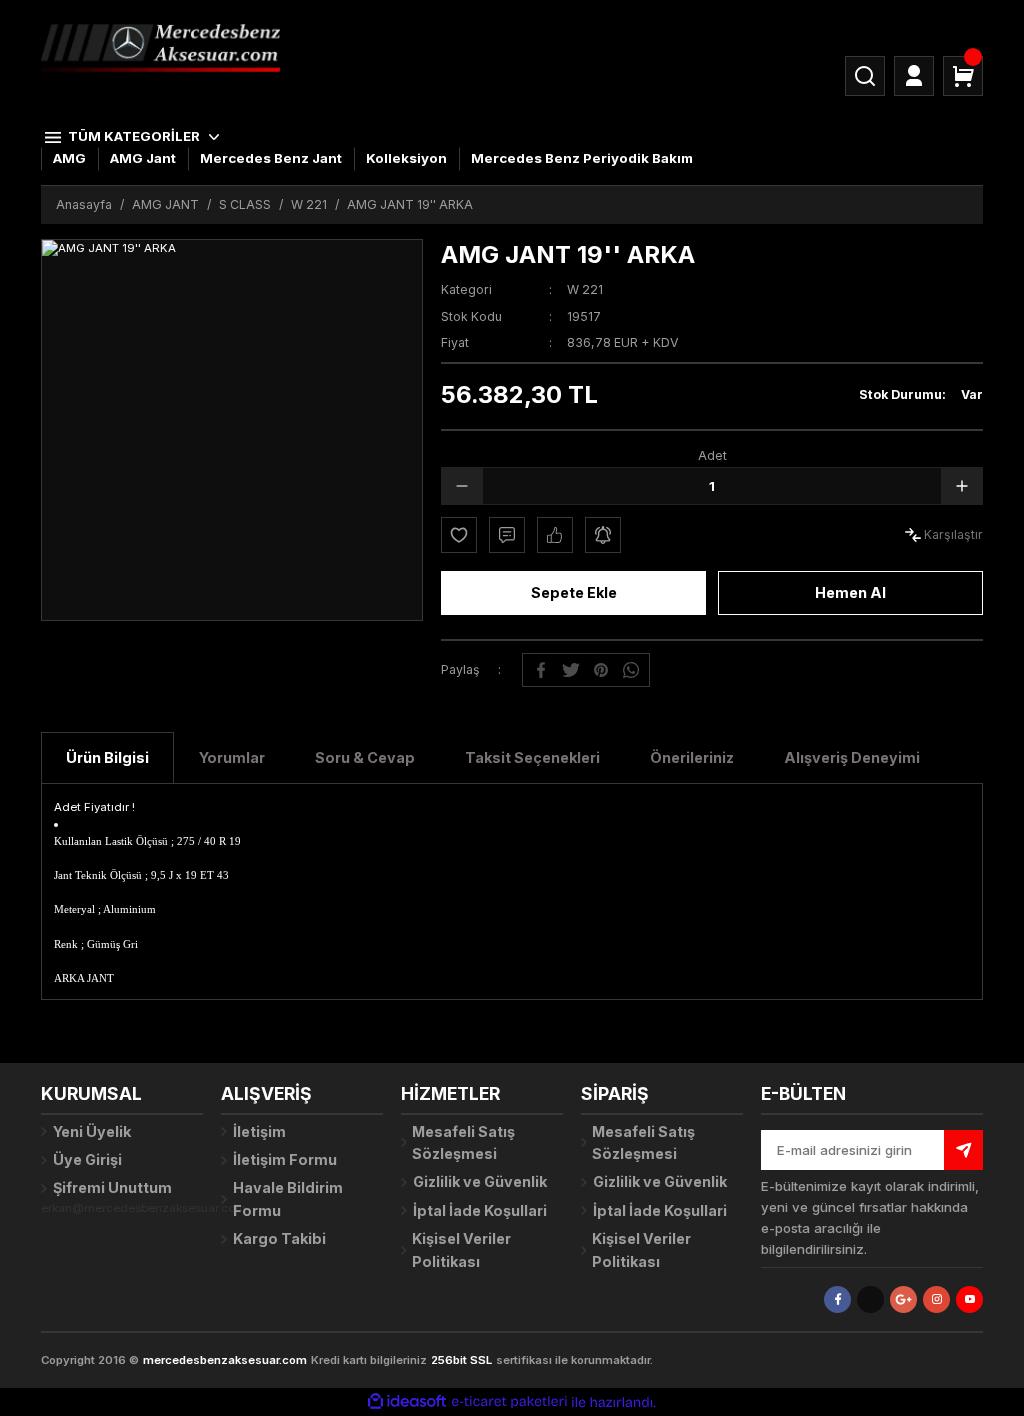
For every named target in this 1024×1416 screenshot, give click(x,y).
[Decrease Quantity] (462, 486)
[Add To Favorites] (459, 535)
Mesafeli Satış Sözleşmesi (463, 1142)
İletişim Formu (285, 1159)
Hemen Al (850, 592)
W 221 (585, 289)
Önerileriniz (692, 757)
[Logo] (160, 47)
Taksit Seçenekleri (532, 757)
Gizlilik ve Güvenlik (480, 1181)
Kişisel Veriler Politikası (461, 1249)
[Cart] (963, 76)
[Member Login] (914, 76)
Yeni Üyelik (92, 1131)
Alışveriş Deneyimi (852, 757)
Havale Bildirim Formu (288, 1198)
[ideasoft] (407, 1402)
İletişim (259, 1131)
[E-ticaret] (509, 1402)
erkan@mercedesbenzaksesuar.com (143, 1208)
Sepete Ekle (574, 592)
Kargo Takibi (279, 1238)
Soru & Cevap (365, 757)
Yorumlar (232, 757)
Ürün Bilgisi (107, 757)
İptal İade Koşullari (480, 1210)
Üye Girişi (87, 1159)
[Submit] (963, 1150)
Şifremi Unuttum (112, 1187)
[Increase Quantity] (962, 486)
